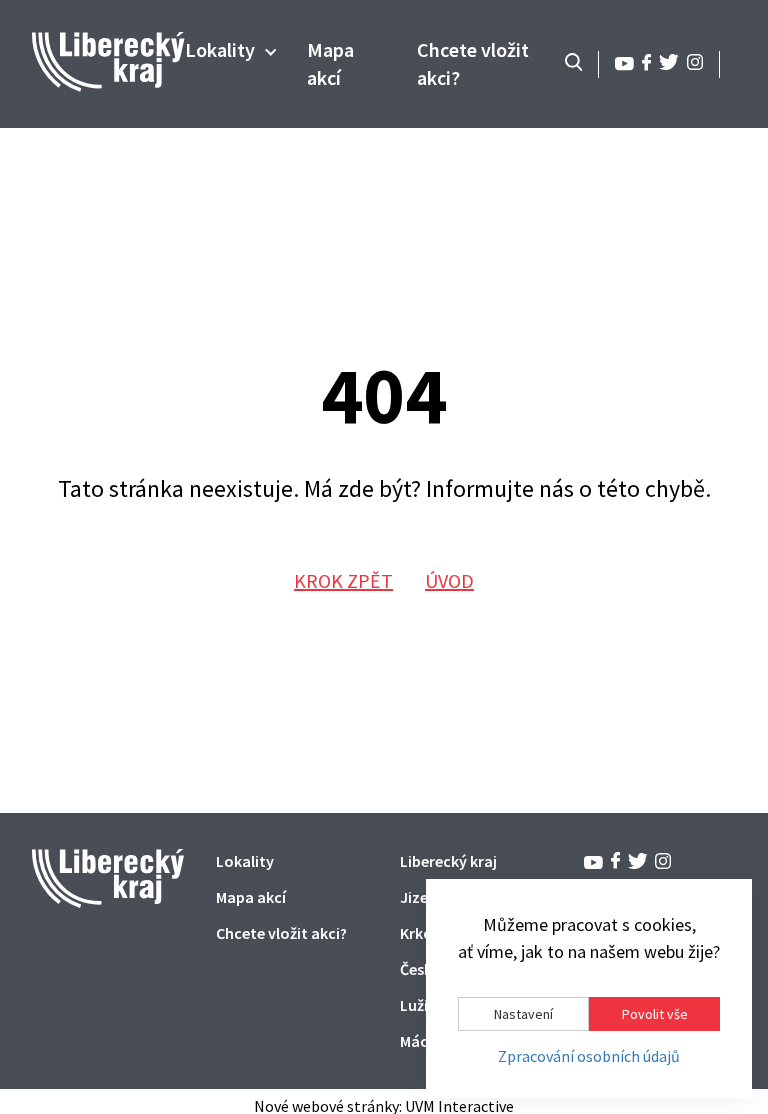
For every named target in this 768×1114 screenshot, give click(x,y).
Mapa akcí (251, 897)
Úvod (449, 580)
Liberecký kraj (448, 861)
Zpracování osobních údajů (589, 1056)
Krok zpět (343, 580)
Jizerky (425, 897)
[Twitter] (669, 64)
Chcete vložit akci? (281, 933)
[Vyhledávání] (574, 64)
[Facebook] (646, 64)
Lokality (220, 49)
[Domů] (108, 86)
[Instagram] (695, 64)
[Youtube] (624, 64)
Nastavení (523, 1014)
